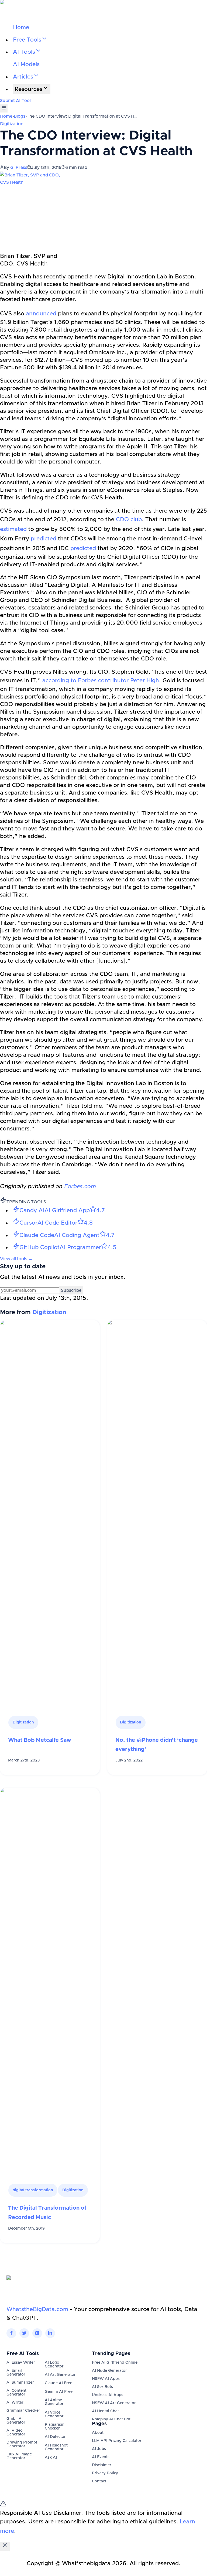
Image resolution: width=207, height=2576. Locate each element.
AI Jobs (99, 2449)
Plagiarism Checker (55, 2427)
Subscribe (71, 1290)
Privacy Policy (105, 2473)
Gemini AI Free (59, 2392)
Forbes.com (80, 1186)
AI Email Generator (16, 2373)
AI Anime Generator (54, 2402)
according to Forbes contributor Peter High (101, 681)
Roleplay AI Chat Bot (111, 2419)
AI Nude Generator (109, 2371)
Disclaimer (102, 2465)
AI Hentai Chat (105, 2411)
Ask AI (51, 2458)
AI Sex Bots (102, 2387)
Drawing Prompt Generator (22, 2444)
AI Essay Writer (21, 2363)
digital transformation (33, 2190)
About (98, 2433)
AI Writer (15, 2403)
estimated (13, 529)
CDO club (129, 519)
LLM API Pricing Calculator (117, 2441)
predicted (44, 539)
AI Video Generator (16, 2432)
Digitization (12, 124)
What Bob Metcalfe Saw (40, 1740)
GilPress (19, 168)
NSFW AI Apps (106, 2379)
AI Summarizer (20, 2383)
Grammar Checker (23, 2411)
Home (21, 27)
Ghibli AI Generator (16, 2421)
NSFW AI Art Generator (114, 2403)
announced (41, 314)
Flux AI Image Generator (19, 2456)
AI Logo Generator (54, 2364)
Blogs (20, 116)
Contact (99, 2481)
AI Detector (55, 2437)
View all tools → (16, 1259)
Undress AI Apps (108, 2395)
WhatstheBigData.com (37, 2309)
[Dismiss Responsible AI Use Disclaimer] (5, 2546)
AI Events (101, 2457)
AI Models (26, 64)
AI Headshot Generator (56, 2447)
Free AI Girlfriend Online (115, 2363)
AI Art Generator (60, 2375)
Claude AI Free (58, 2383)
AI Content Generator (16, 2393)
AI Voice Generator (54, 2414)
